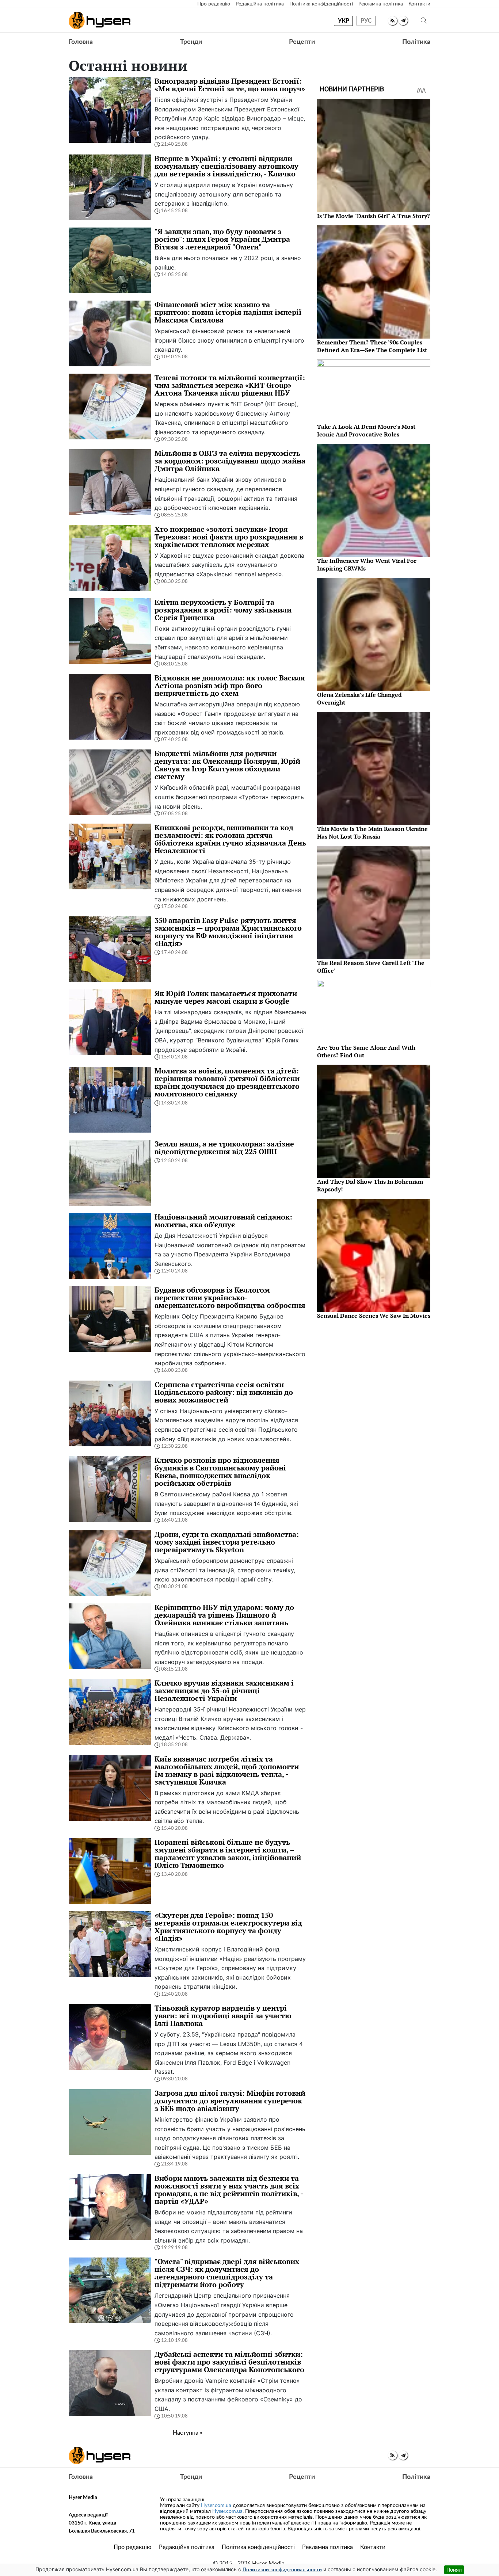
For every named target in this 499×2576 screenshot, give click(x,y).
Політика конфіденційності (321, 4)
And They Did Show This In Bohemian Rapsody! (370, 1185)
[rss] (393, 21)
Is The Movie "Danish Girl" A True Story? (374, 216)
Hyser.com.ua (216, 2506)
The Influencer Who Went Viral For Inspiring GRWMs (367, 564)
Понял (454, 2570)
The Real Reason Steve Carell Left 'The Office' (371, 967)
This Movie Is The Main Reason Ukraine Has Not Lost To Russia (372, 833)
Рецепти (302, 42)
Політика (416, 42)
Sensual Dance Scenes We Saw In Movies (374, 1316)
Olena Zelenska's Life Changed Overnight (359, 699)
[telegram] (403, 21)
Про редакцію (214, 4)
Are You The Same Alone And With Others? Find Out (366, 1051)
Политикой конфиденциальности (282, 2570)
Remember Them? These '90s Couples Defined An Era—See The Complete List (372, 346)
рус (366, 21)
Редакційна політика (260, 4)
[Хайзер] (100, 20)
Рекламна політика (381, 4)
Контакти (419, 4)
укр (344, 21)
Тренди (191, 42)
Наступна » (188, 2433)
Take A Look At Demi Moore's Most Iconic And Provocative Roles (366, 430)
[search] (424, 21)
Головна (81, 42)
